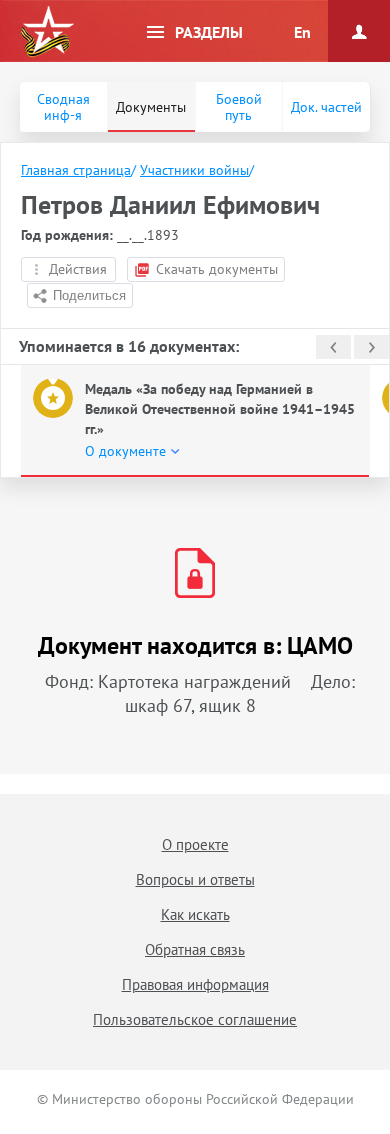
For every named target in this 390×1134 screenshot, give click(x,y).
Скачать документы (217, 269)
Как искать (195, 914)
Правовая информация (195, 984)
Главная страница (76, 170)
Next (371, 347)
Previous (333, 347)
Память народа (47, 32)
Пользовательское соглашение (195, 1019)
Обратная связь (195, 949)
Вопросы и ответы (195, 879)
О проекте (195, 844)
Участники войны (194, 170)
